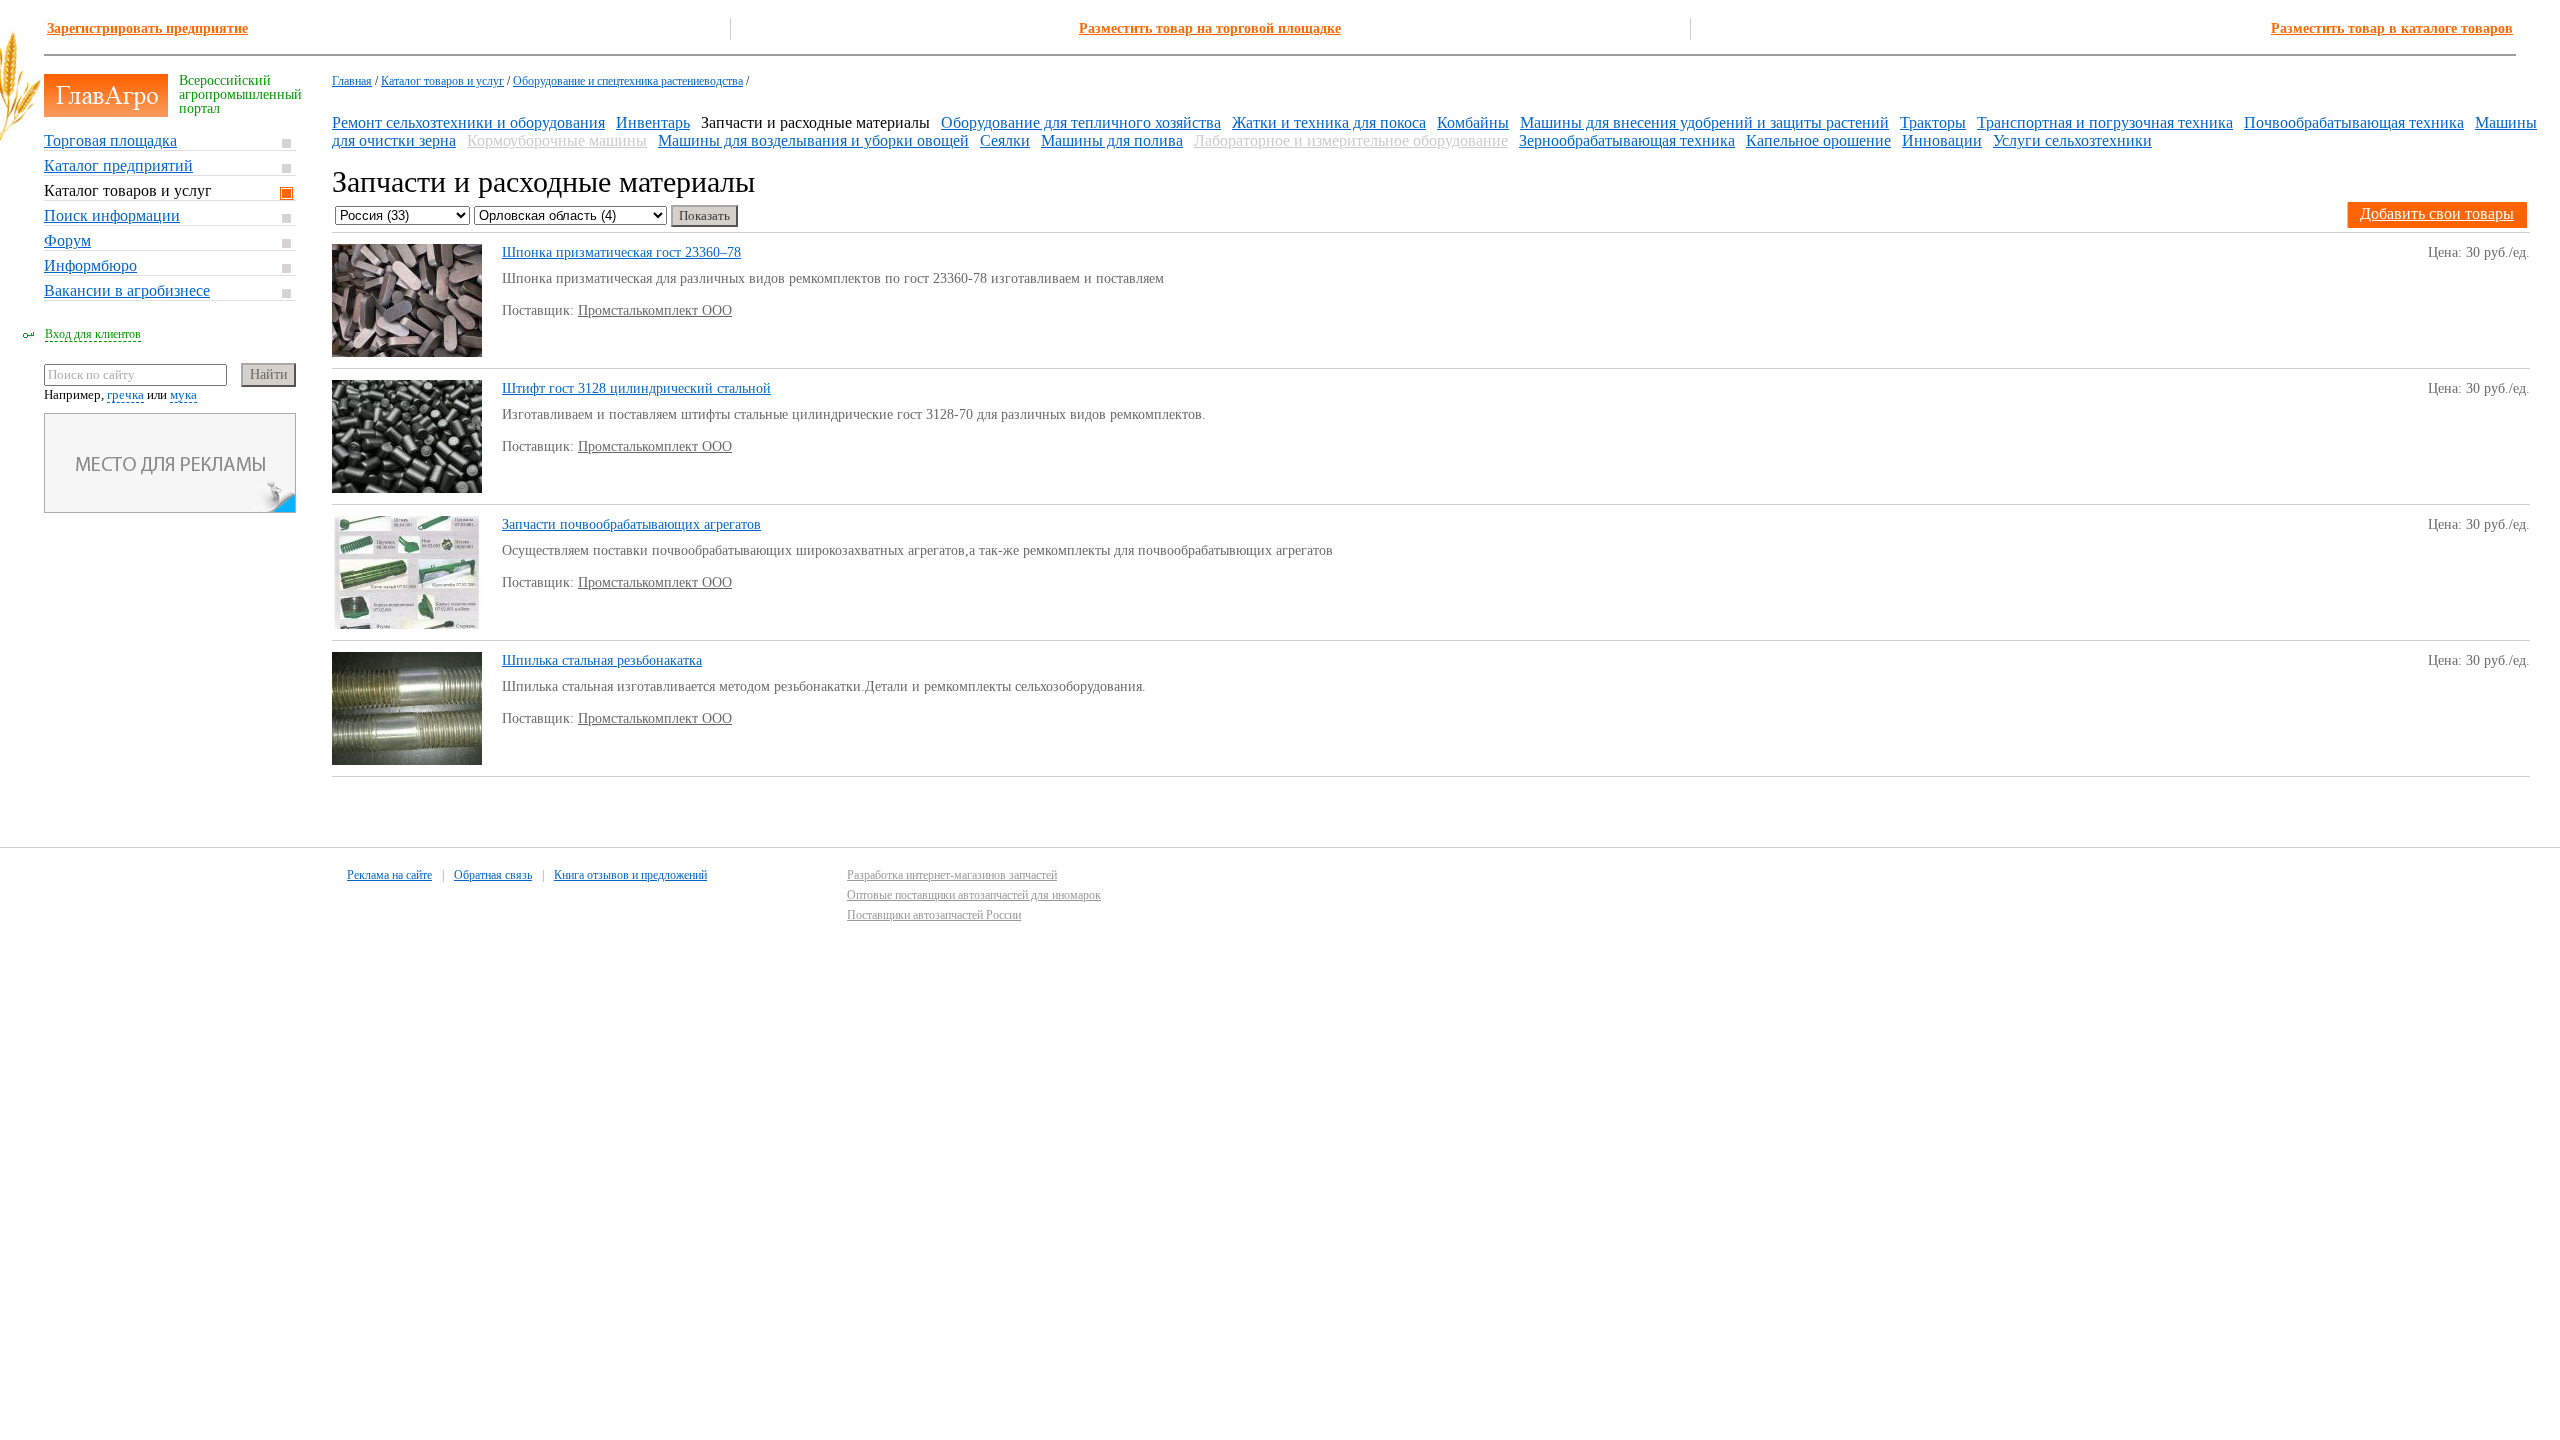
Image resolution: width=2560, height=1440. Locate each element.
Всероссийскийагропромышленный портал (240, 94)
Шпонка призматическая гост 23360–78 (621, 252)
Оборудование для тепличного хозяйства (1081, 122)
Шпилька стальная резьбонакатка (602, 660)
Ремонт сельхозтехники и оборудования (468, 122)
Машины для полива (1112, 140)
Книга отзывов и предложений (630, 875)
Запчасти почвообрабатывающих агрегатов (631, 524)
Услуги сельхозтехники (2072, 140)
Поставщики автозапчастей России (934, 915)
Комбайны (1473, 122)
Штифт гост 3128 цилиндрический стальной (636, 388)
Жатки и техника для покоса (1329, 122)
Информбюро (90, 265)
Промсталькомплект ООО (655, 310)
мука (183, 394)
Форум (67, 240)
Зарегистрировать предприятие (147, 28)
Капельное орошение (1818, 140)
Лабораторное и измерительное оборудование (1351, 140)
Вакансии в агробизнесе (127, 290)
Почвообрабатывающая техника (2354, 122)
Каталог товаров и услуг (128, 190)
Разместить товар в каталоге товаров (2392, 28)
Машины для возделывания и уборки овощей (813, 140)
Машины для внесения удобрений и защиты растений (1704, 122)
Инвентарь (653, 122)
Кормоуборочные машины (557, 140)
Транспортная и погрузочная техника (2105, 122)
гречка (125, 394)
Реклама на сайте (389, 875)
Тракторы (1933, 122)
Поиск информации (112, 215)
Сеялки (1005, 140)
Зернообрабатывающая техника (1627, 140)
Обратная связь (493, 875)
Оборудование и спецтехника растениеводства (628, 81)
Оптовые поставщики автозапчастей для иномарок (974, 895)
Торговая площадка (110, 140)
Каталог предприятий (118, 165)
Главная (352, 81)
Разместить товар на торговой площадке (1210, 28)
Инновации (1942, 140)
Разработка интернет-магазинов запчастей (952, 875)
